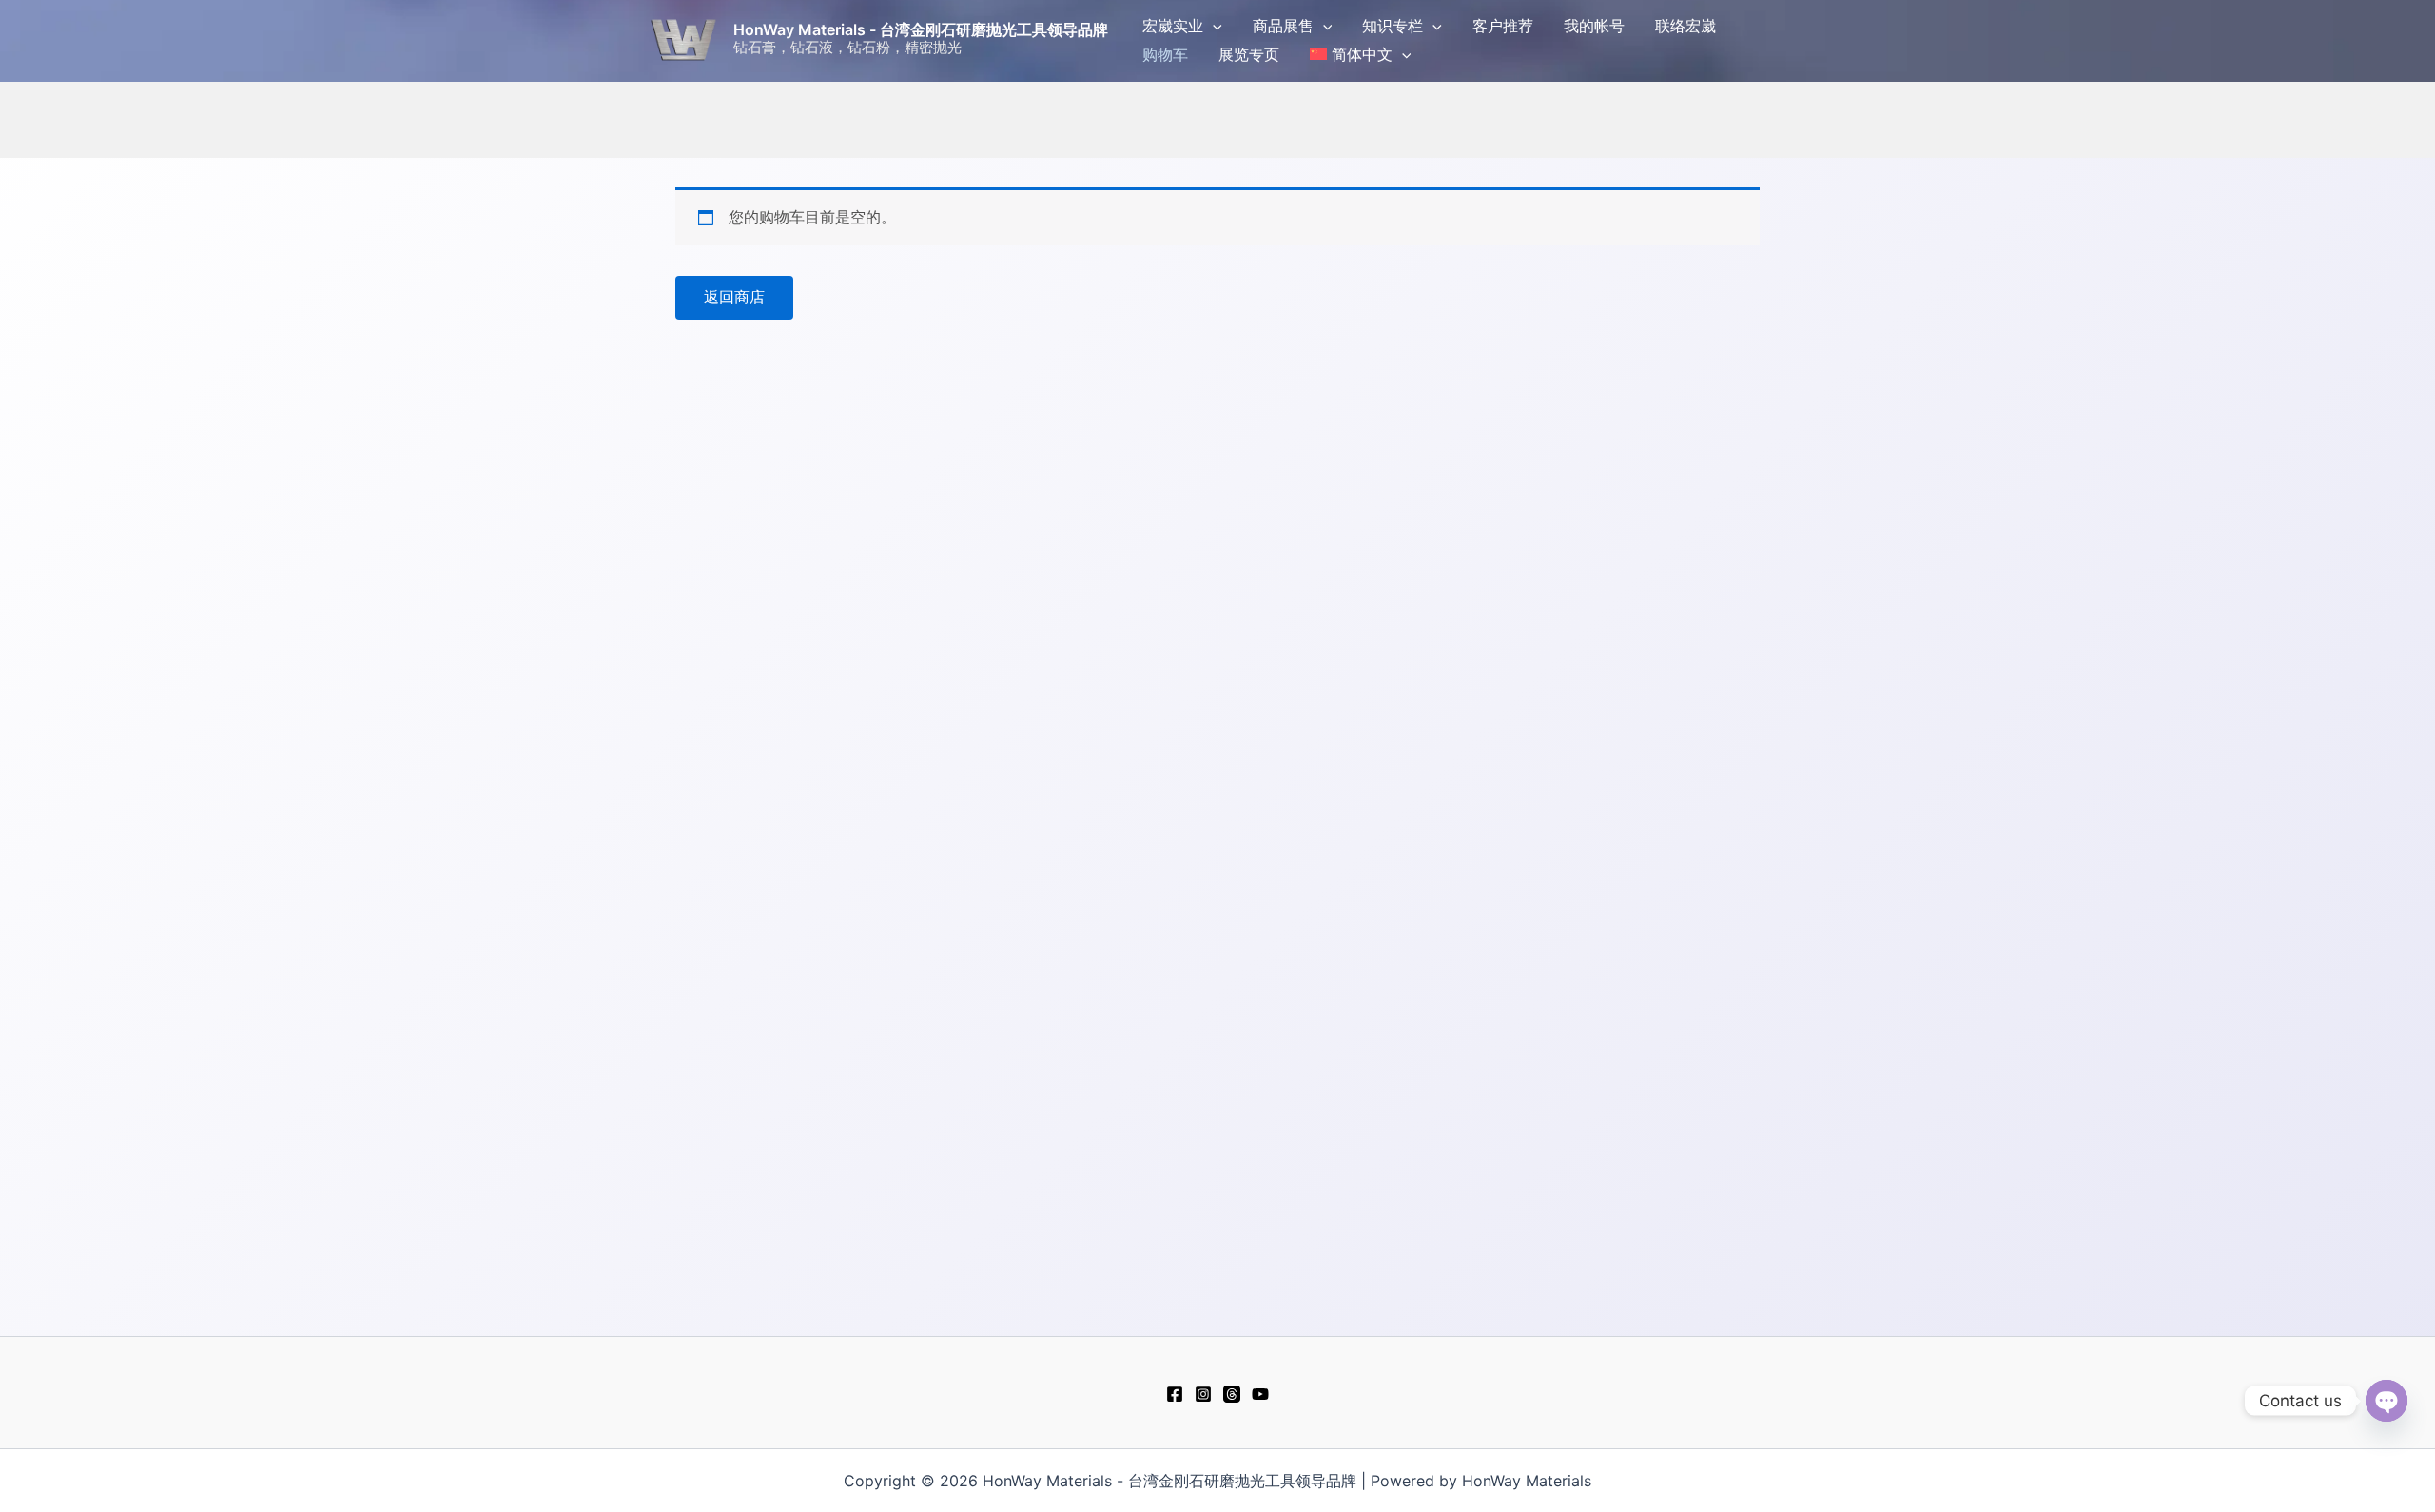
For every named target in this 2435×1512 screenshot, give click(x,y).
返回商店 (734, 297)
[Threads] (1232, 1394)
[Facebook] (1175, 1394)
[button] (1213, 26)
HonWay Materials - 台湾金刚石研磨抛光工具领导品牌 (921, 29)
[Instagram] (1203, 1394)
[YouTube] (1260, 1394)
